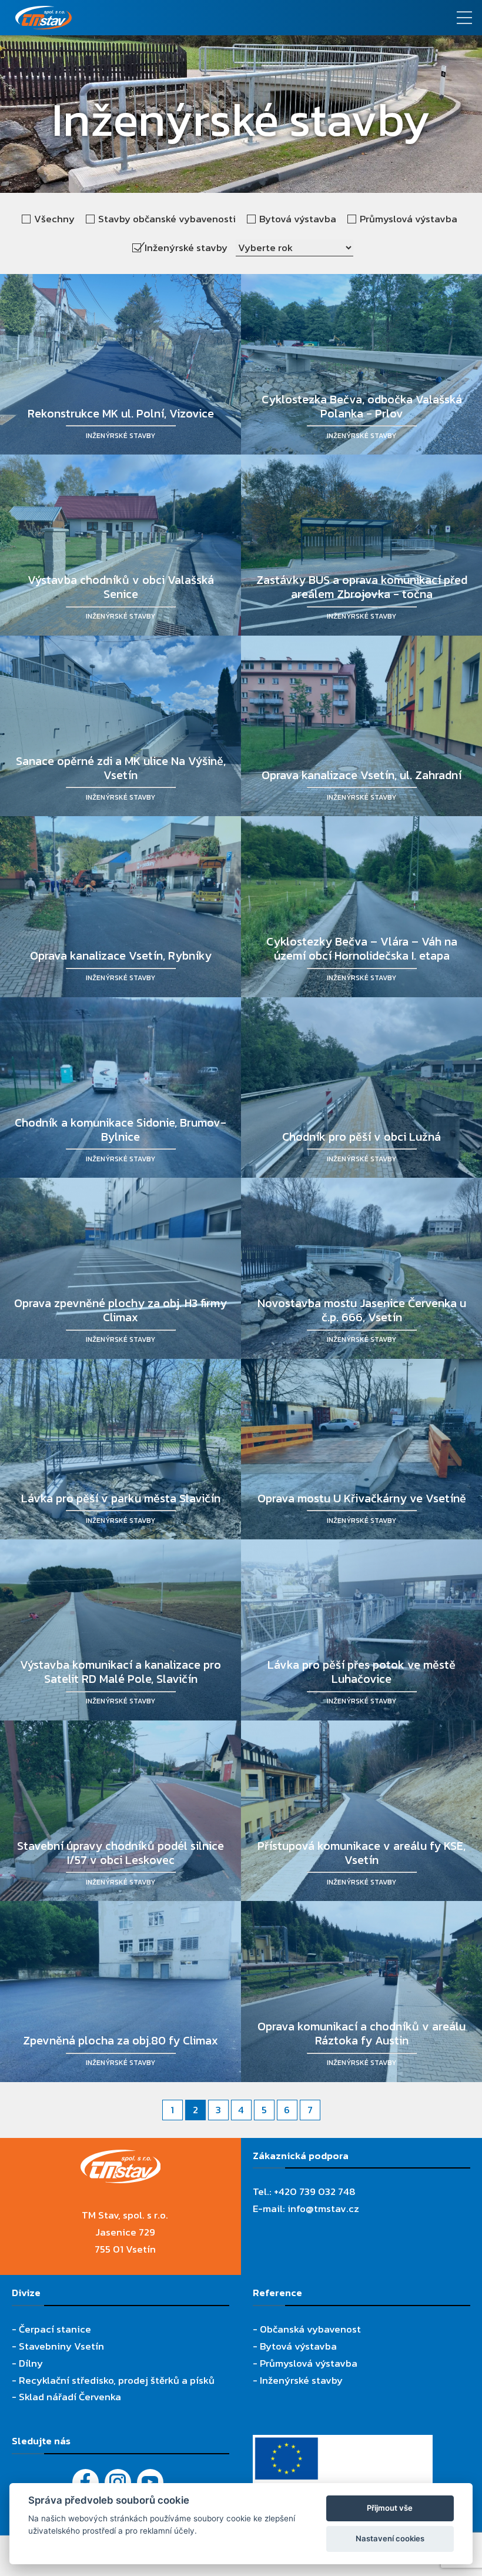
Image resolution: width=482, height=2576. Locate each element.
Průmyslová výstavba (309, 2363)
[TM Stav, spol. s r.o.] (181, 18)
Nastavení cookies (390, 2538)
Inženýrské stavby (301, 2380)
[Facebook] (86, 2482)
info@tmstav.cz (323, 2209)
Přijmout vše (390, 2508)
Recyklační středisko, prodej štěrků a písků (117, 2380)
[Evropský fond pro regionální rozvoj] (343, 2443)
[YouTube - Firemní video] (150, 2482)
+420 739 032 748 (315, 2191)
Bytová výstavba (298, 2346)
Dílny (31, 2363)
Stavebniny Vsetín (61, 2346)
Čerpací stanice (55, 2329)
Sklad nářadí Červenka (70, 2397)
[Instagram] (118, 2482)
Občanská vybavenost (310, 2329)
